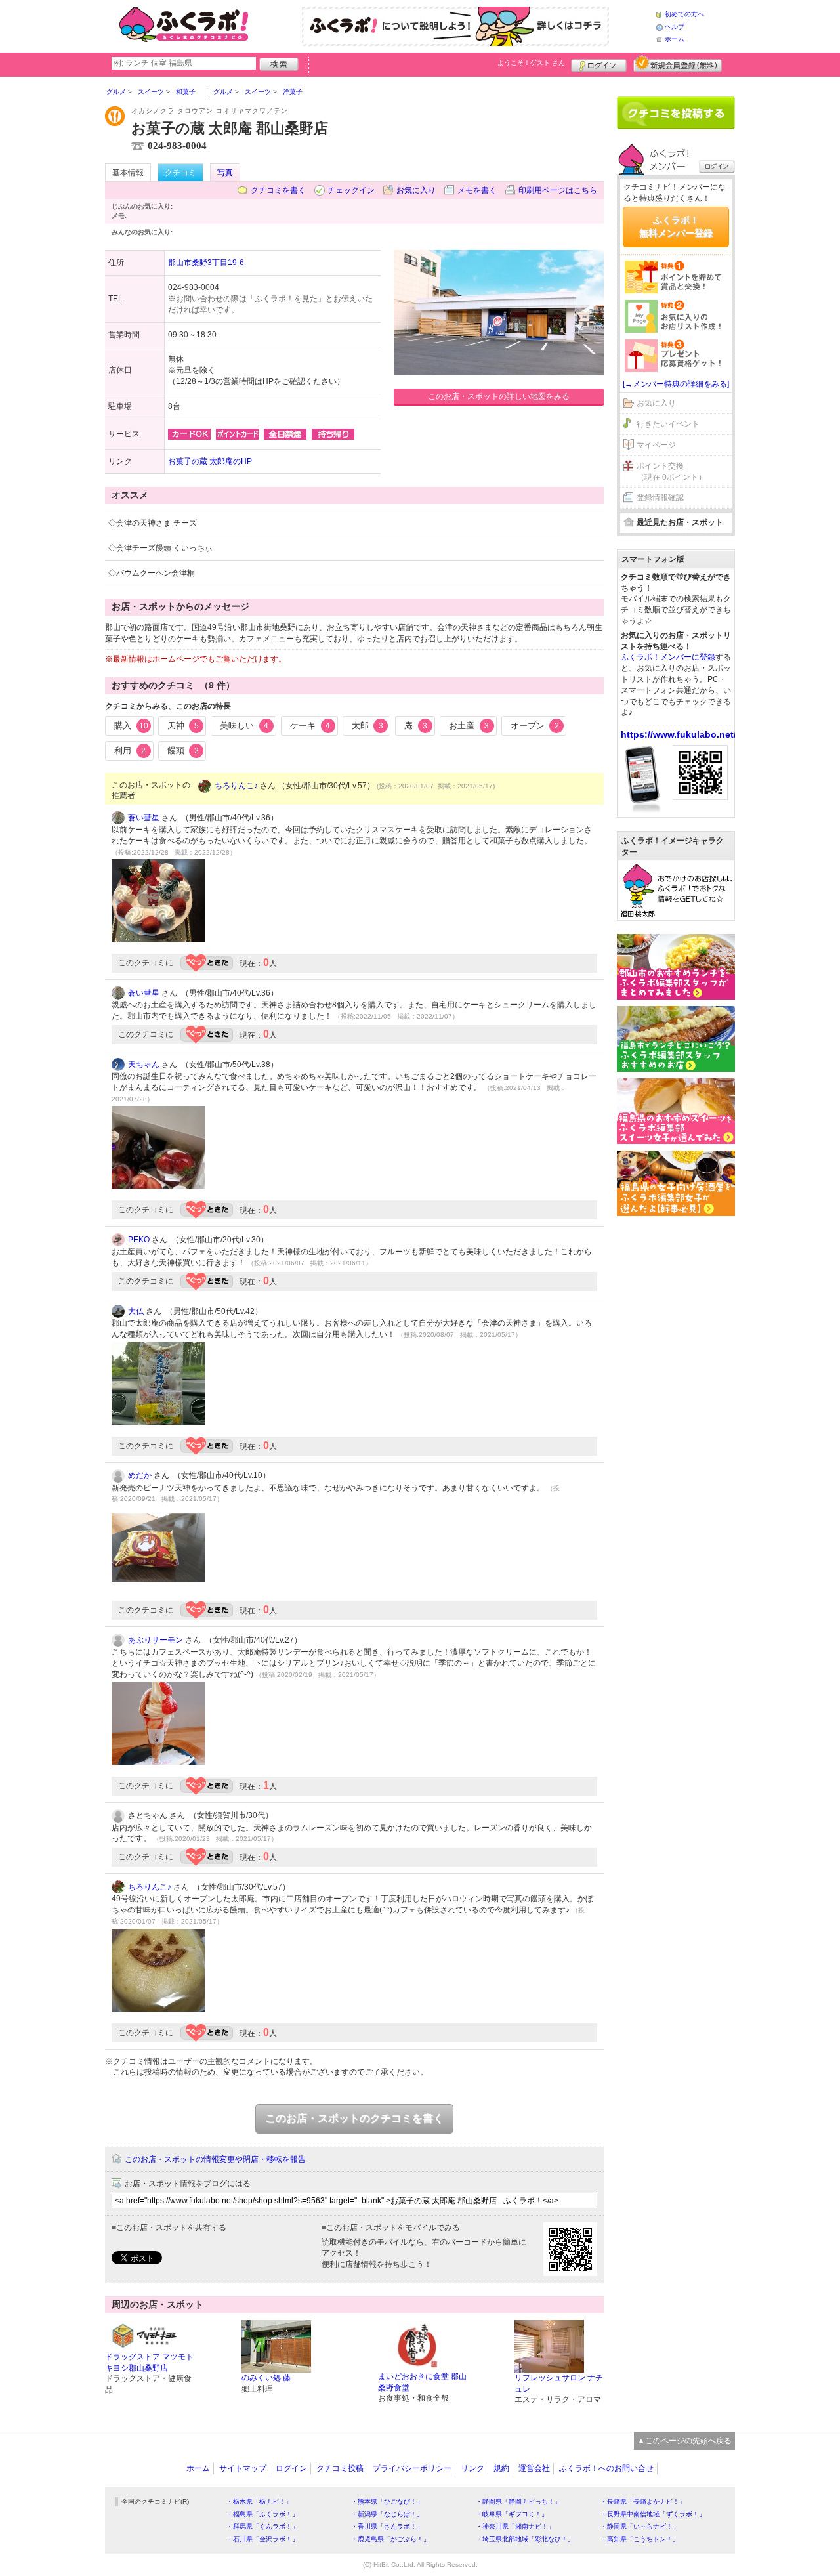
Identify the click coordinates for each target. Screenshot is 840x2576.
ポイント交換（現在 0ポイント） (671, 472)
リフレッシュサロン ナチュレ (559, 2383)
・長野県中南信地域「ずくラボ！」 (653, 2514)
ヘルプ (675, 27)
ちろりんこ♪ (236, 786)
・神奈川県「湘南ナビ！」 (515, 2526)
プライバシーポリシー (412, 2468)
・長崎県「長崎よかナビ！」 (643, 2502)
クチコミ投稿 (340, 2468)
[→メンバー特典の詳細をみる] (676, 384)
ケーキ (310, 726)
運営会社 (534, 2468)
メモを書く (477, 190)
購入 (131, 726)
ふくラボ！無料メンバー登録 (676, 226)
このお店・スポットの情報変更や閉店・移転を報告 (215, 2159)
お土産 (469, 726)
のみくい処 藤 (266, 2378)
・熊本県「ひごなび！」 (387, 2502)
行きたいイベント (668, 424)
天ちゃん (144, 1065)
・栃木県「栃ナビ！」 (259, 2502)
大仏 (136, 1311)
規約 (501, 2468)
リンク (472, 2468)
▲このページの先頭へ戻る (684, 2441)
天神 (183, 726)
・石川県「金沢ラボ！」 (262, 2539)
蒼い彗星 (144, 818)
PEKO (139, 1240)
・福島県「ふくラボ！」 (262, 2514)
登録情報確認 (660, 497)
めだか (140, 1475)
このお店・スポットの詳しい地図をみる (499, 396)
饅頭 (183, 750)
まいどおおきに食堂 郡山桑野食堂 (422, 2382)
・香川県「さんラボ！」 (387, 2526)
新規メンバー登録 (678, 64)
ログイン (599, 64)
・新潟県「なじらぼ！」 (387, 2514)
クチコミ (180, 173)
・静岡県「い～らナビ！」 (640, 2526)
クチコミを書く (278, 190)
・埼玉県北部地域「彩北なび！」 (525, 2539)
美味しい (244, 726)
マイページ (656, 445)
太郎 (367, 726)
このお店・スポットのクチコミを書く (354, 2118)
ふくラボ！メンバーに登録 (668, 657)
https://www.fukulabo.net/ (679, 734)
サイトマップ (243, 2468)
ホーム (675, 39)
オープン (535, 726)
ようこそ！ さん (531, 63)
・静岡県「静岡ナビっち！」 (518, 2502)
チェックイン (351, 190)
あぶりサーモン (156, 1640)
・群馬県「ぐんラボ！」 (262, 2526)
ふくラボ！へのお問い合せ (606, 2468)
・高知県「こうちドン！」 (640, 2539)
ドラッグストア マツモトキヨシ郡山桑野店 (149, 2362)
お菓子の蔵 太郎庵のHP (210, 461)
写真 (225, 173)
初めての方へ (684, 14)
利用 (130, 750)
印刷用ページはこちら (558, 190)
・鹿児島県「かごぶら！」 (390, 2539)
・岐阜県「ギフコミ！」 (512, 2514)
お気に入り (416, 190)
